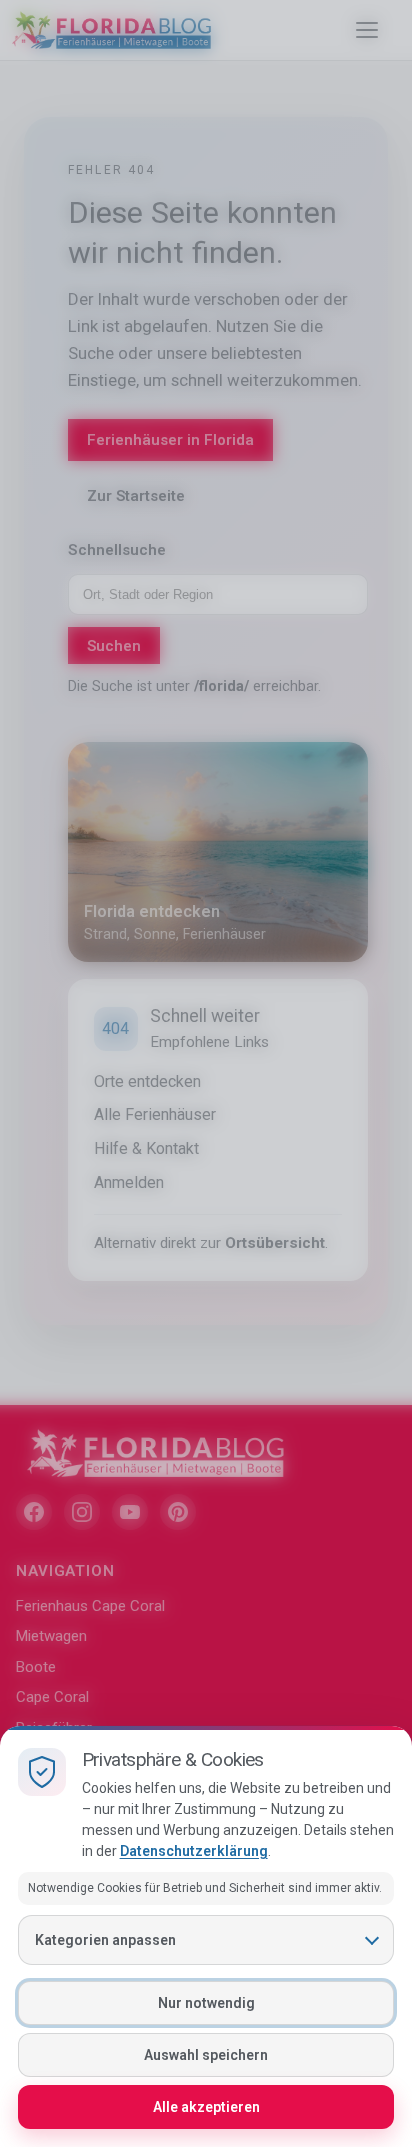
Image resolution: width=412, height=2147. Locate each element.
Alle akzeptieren (206, 2107)
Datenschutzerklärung (194, 1851)
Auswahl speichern (206, 2055)
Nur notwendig (206, 2003)
